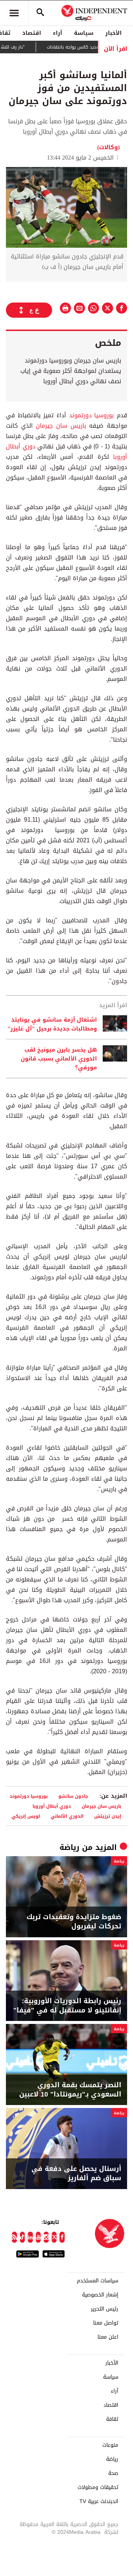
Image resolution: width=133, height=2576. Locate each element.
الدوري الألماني (67, 1816)
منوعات (110, 2445)
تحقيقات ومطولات (98, 2488)
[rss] (14, 2237)
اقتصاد (32, 33)
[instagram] (46, 2237)
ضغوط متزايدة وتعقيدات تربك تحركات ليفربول (74, 1922)
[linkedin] (30, 2237)
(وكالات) (108, 147)
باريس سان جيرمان (61, 426)
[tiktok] (23, 2237)
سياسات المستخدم (98, 2281)
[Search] (40, 13)
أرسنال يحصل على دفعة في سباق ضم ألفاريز (76, 2174)
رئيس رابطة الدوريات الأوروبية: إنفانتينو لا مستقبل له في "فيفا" (67, 2006)
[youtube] (38, 2237)
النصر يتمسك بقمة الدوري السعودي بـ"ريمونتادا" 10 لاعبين (70, 2090)
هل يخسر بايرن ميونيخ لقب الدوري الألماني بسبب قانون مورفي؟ (59, 1059)
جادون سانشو (73, 1796)
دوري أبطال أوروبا (52, 1806)
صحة (113, 2473)
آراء (57, 33)
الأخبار (113, 33)
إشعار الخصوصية (100, 2295)
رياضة (69, 1847)
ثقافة (112, 2419)
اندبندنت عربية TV (99, 2502)
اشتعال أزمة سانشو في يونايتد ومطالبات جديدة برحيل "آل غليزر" (52, 1024)
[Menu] (14, 13)
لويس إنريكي (26, 1816)
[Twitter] (54, 2237)
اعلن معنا (108, 2337)
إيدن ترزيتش (108, 1816)
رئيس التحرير (105, 2309)
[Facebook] (62, 2237)
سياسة (84, 33)
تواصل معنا (106, 2323)
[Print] (65, 308)
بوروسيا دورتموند (92, 415)
